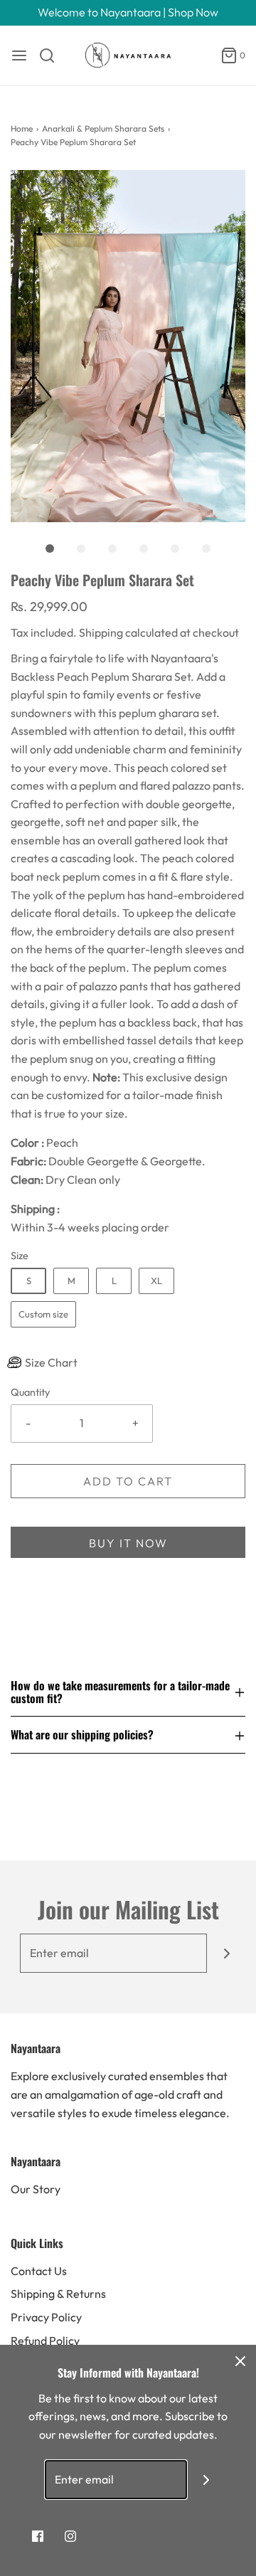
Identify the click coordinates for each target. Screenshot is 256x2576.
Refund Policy (45, 2341)
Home (22, 128)
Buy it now (128, 1543)
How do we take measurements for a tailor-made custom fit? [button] (120, 1693)
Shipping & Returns (58, 2294)
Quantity (30, 1392)
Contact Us (39, 2271)
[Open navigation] (19, 55)
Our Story (36, 2189)
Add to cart (128, 1481)
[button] (128, 346)
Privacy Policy (46, 2317)
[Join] (226, 1953)
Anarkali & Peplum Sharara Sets (103, 128)
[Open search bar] (52, 55)
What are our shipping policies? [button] (82, 1734)
